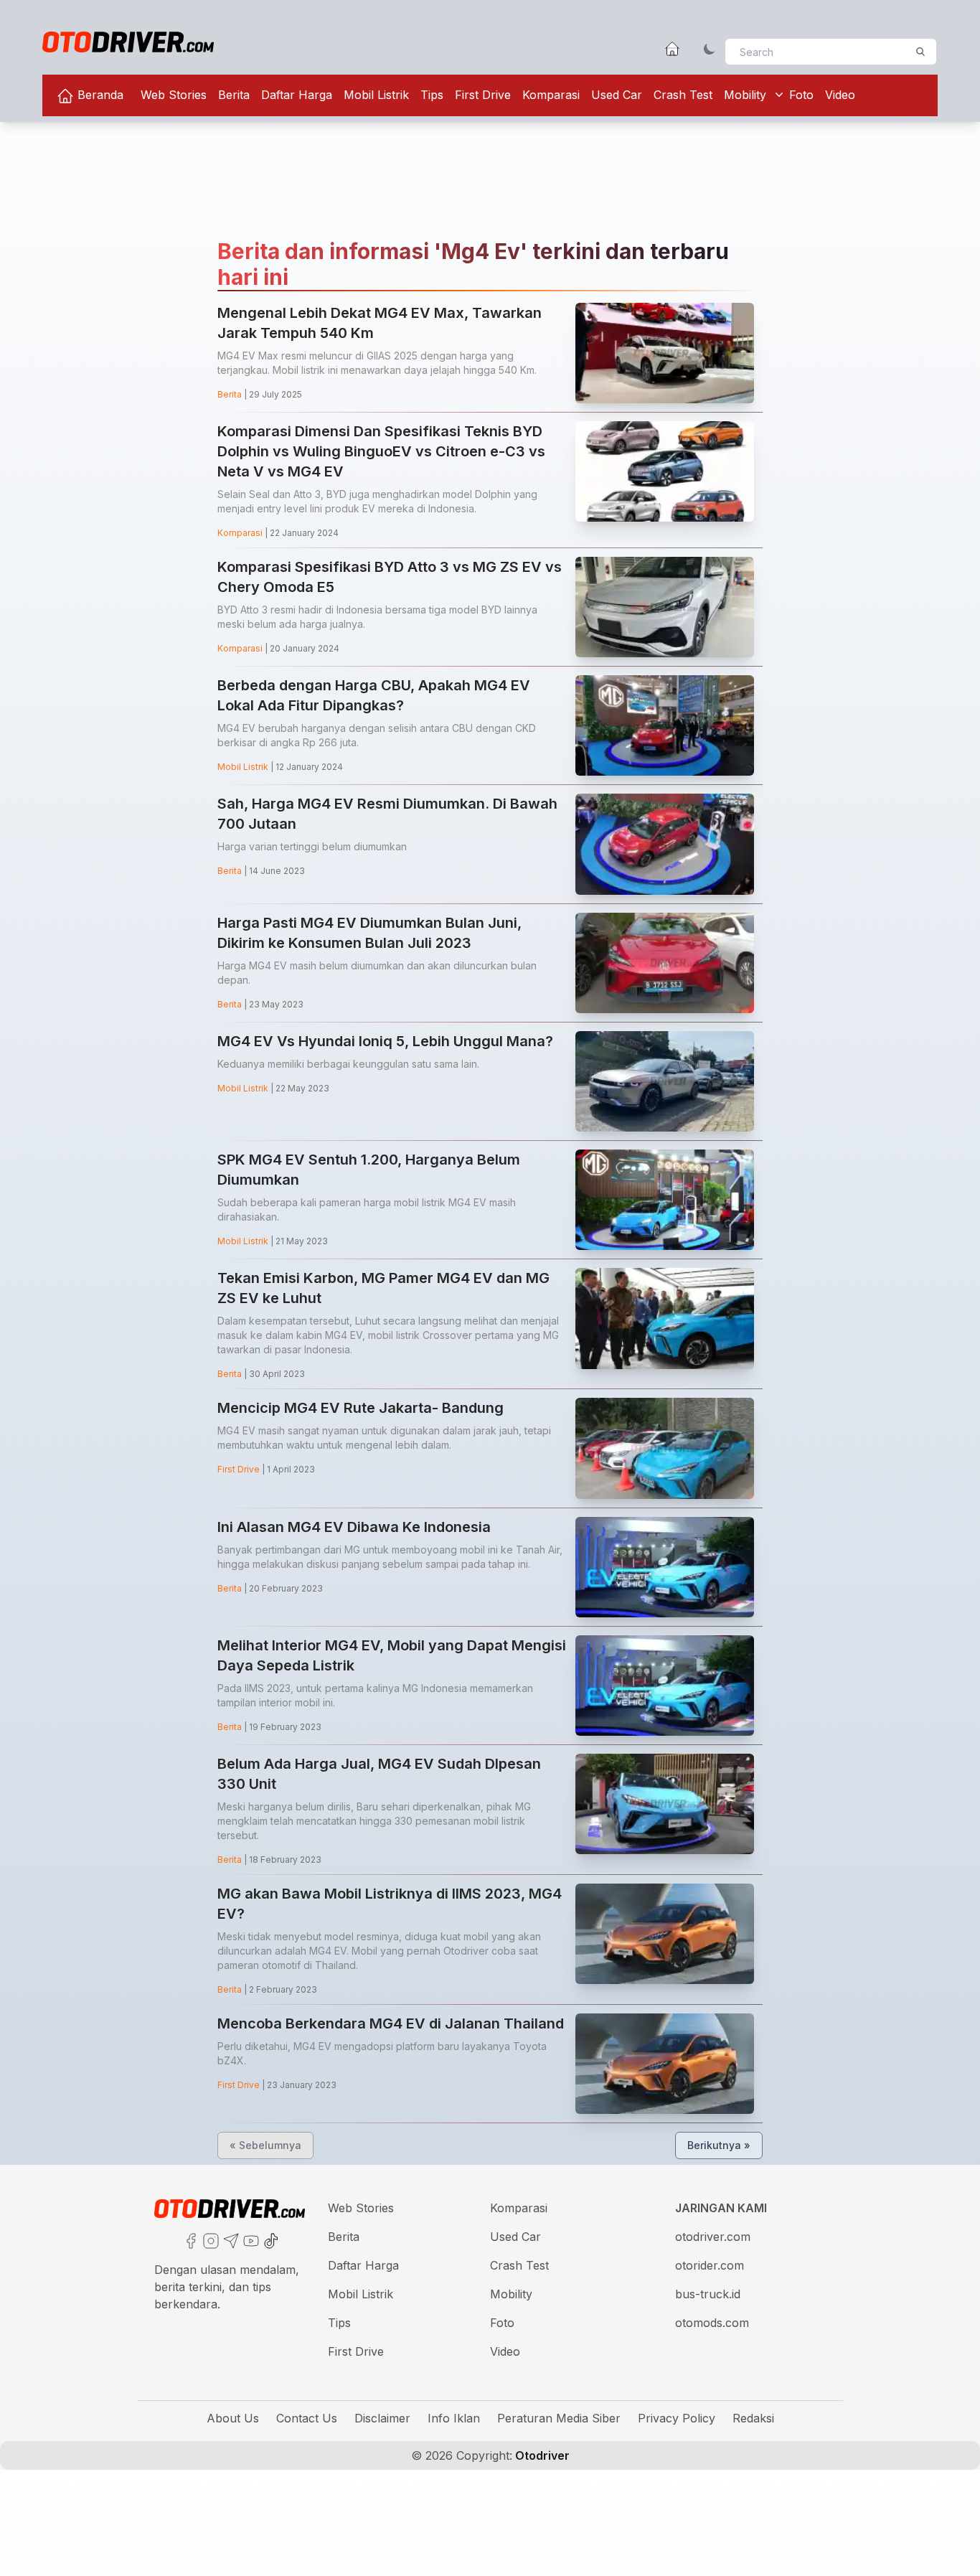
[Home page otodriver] (672, 49)
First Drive (483, 95)
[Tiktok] (270, 2239)
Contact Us (307, 2418)
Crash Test (683, 95)
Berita (234, 95)
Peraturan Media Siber (559, 2418)
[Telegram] (230, 2239)
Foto (801, 95)
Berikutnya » (719, 2145)
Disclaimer (382, 2418)
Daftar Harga (297, 95)
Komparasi (551, 95)
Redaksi (753, 2418)
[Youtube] (250, 2239)
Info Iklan (454, 2418)
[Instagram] (209, 2239)
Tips (432, 95)
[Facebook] (189, 2239)
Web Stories (174, 95)
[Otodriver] (128, 42)
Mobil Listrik (376, 95)
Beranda (99, 95)
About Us (233, 2418)
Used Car (617, 95)
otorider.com (710, 2265)
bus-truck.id (708, 2294)
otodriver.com (713, 2237)
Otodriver (541, 2455)
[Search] (920, 52)
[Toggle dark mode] (710, 49)
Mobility (745, 95)
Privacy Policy (677, 2418)
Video (840, 95)
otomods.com (712, 2323)
